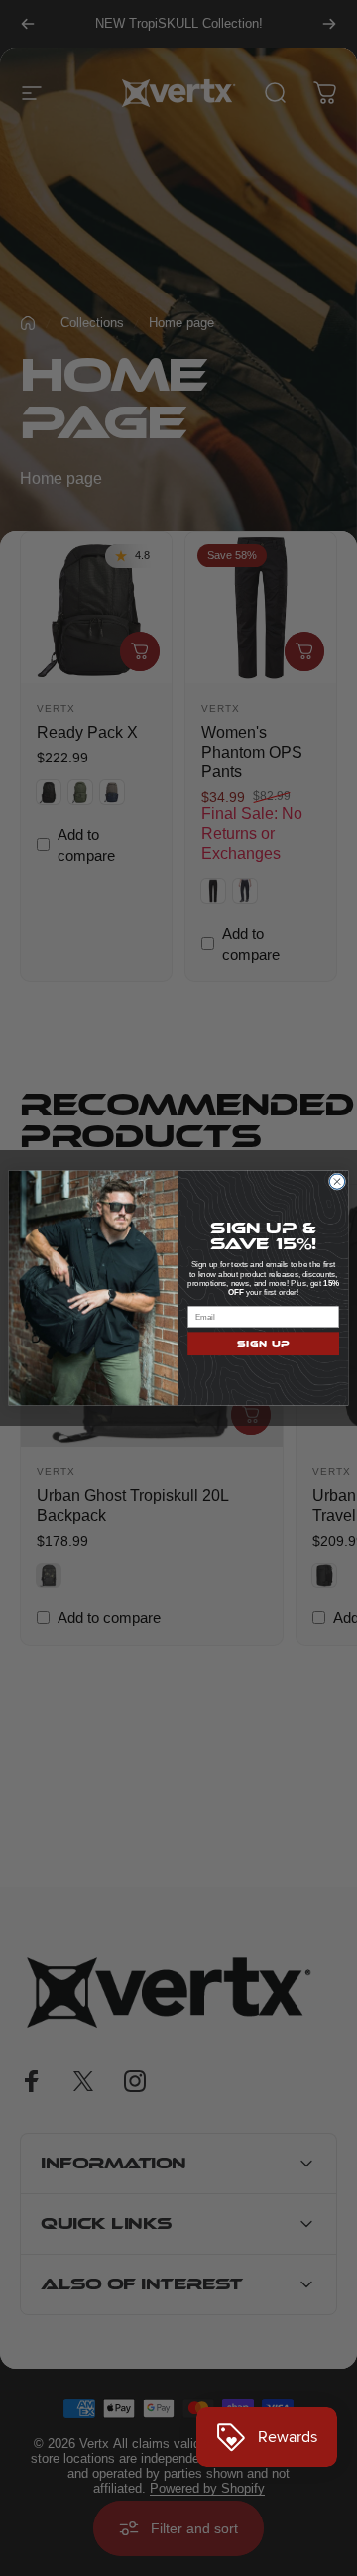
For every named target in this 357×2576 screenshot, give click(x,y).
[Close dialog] (337, 1181)
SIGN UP (263, 1344)
